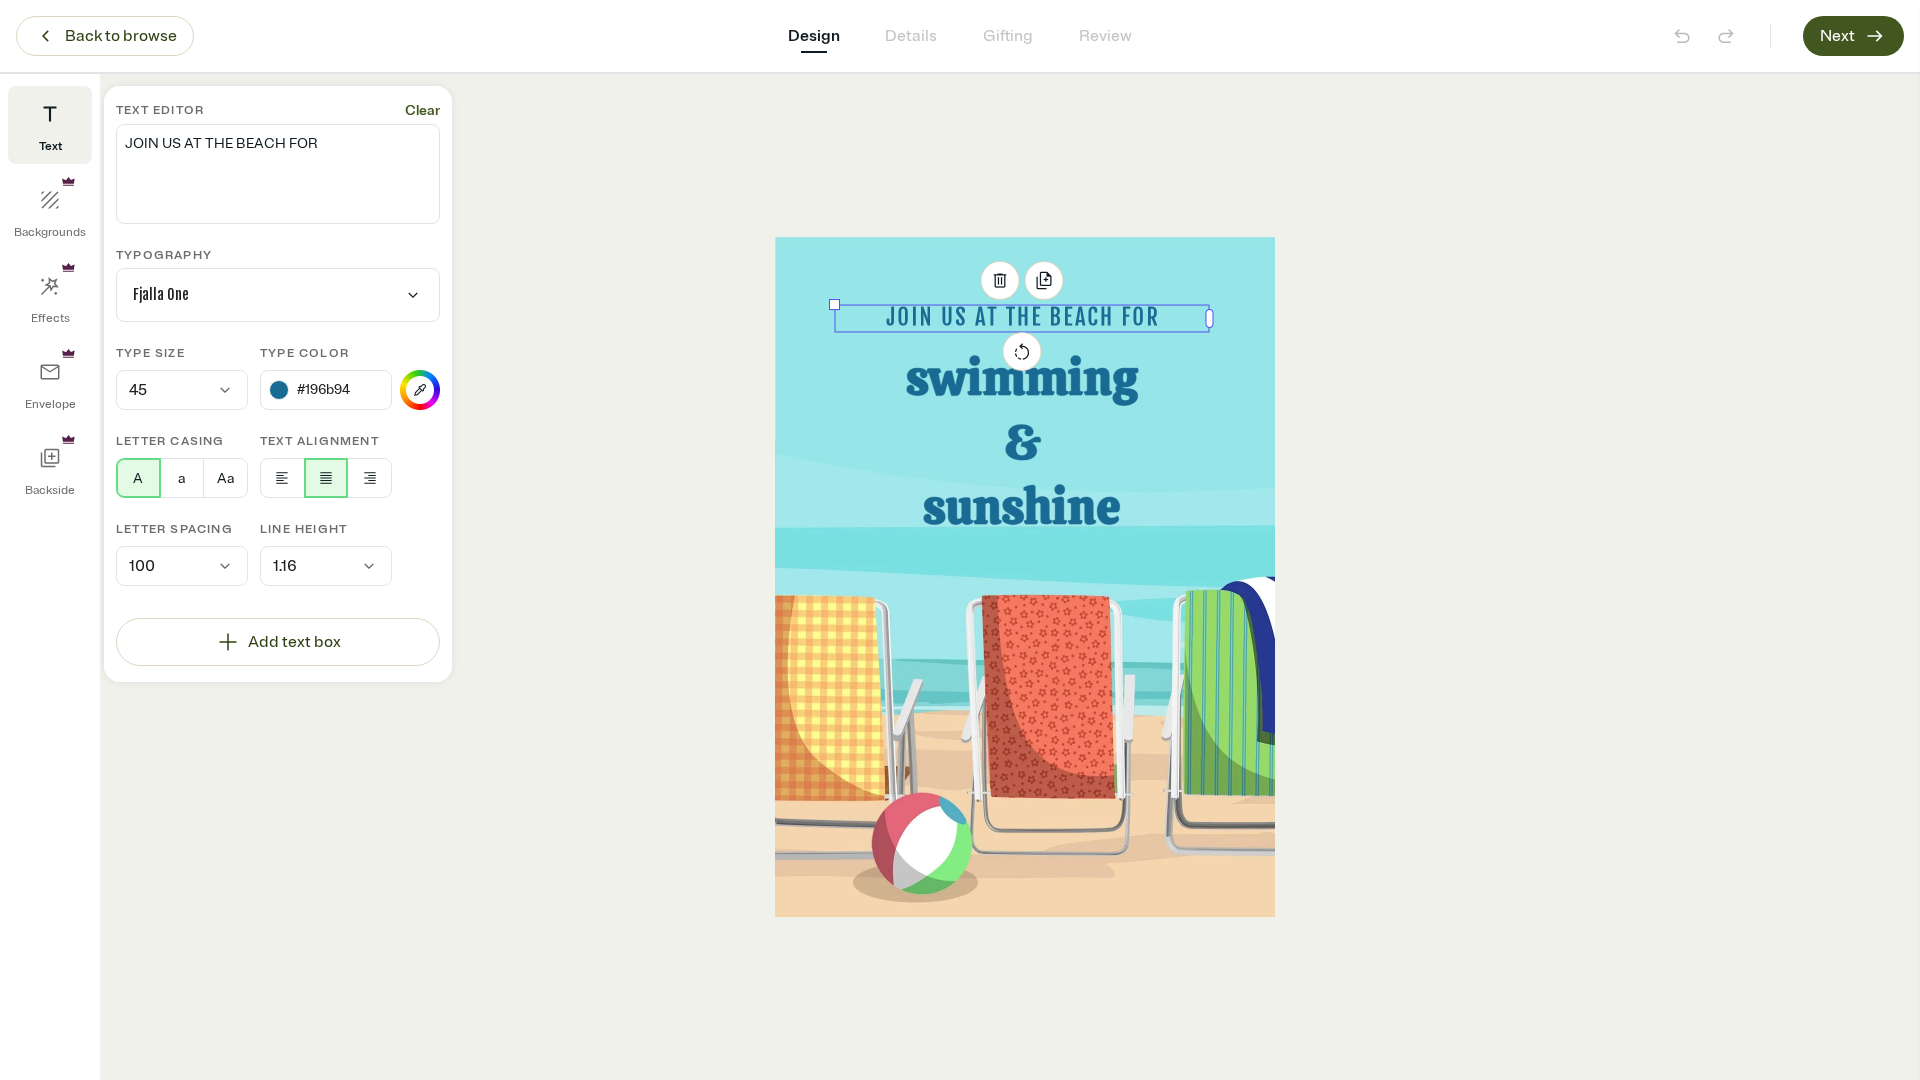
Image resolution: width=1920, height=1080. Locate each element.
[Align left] (282, 478)
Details (911, 36)
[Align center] (326, 478)
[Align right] (369, 478)
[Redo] (1726, 36)
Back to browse (121, 36)
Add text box (294, 642)
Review (1105, 36)
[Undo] (1682, 36)
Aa (225, 478)
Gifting (1008, 36)
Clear (422, 110)
